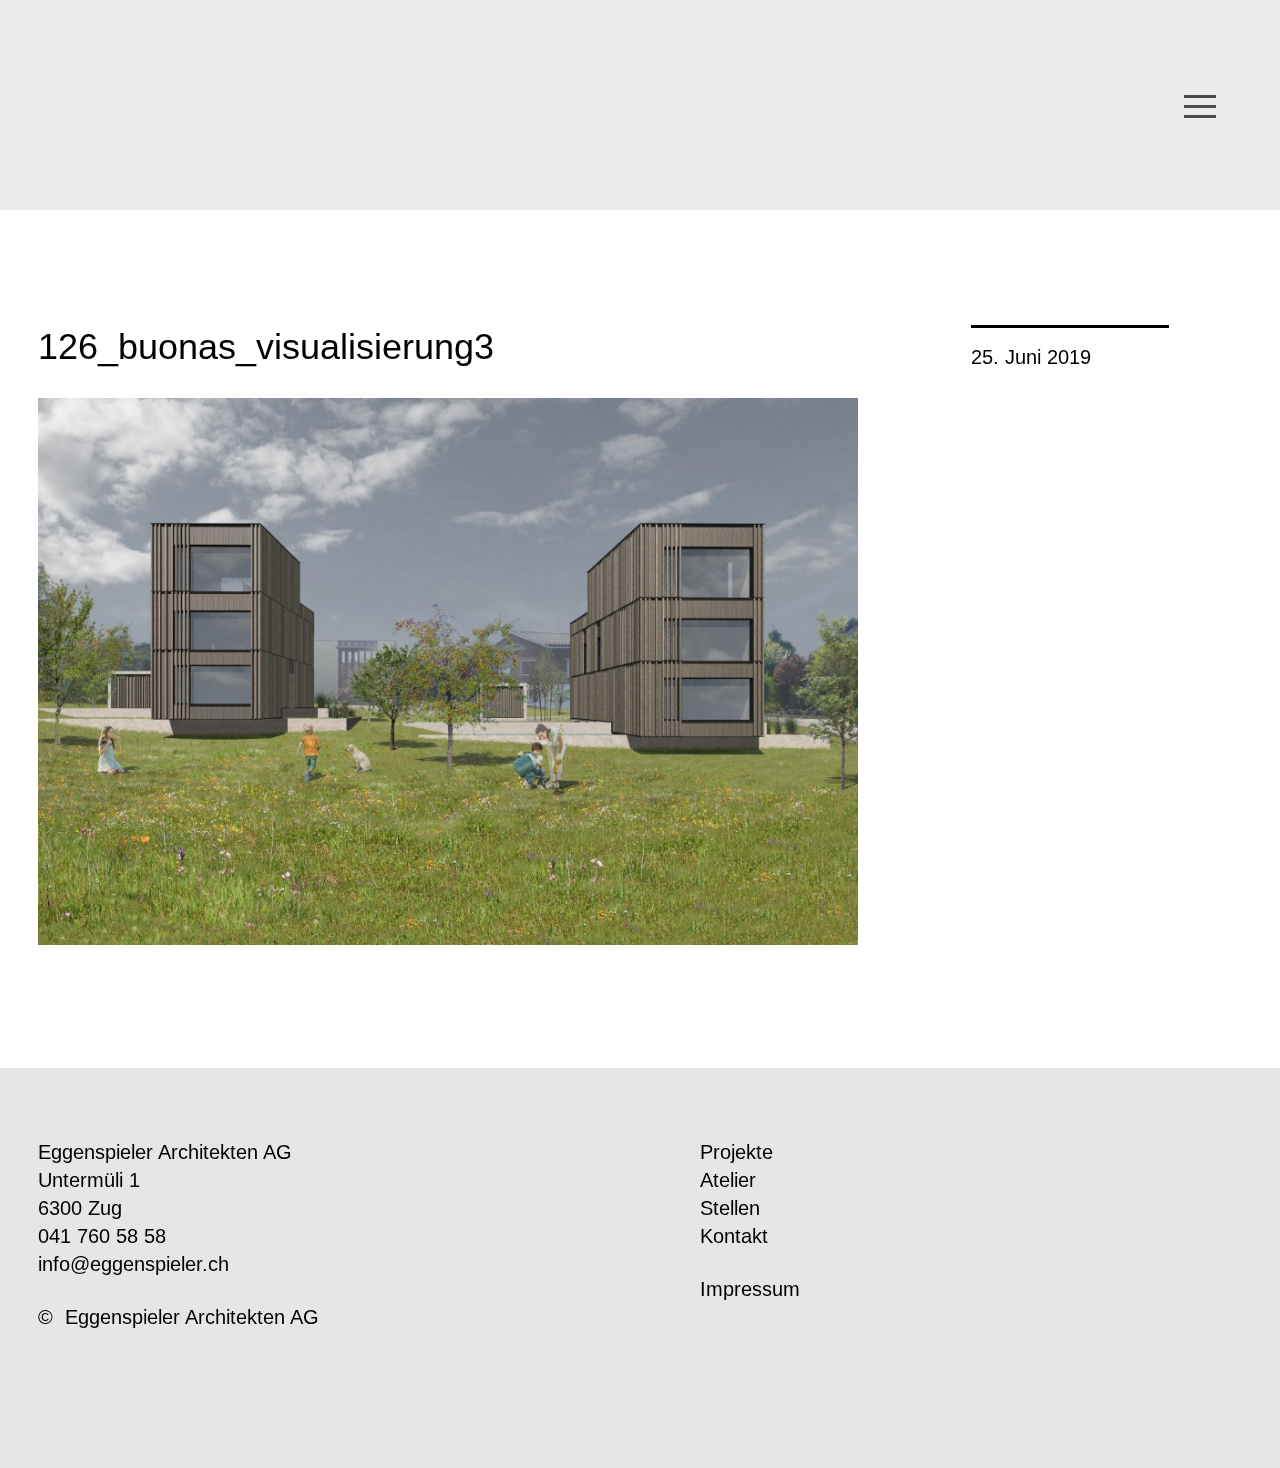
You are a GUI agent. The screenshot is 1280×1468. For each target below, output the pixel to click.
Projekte (736, 1152)
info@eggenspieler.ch (133, 1264)
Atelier (728, 1180)
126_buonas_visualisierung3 (266, 346)
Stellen (730, 1208)
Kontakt (734, 1236)
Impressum (750, 1289)
